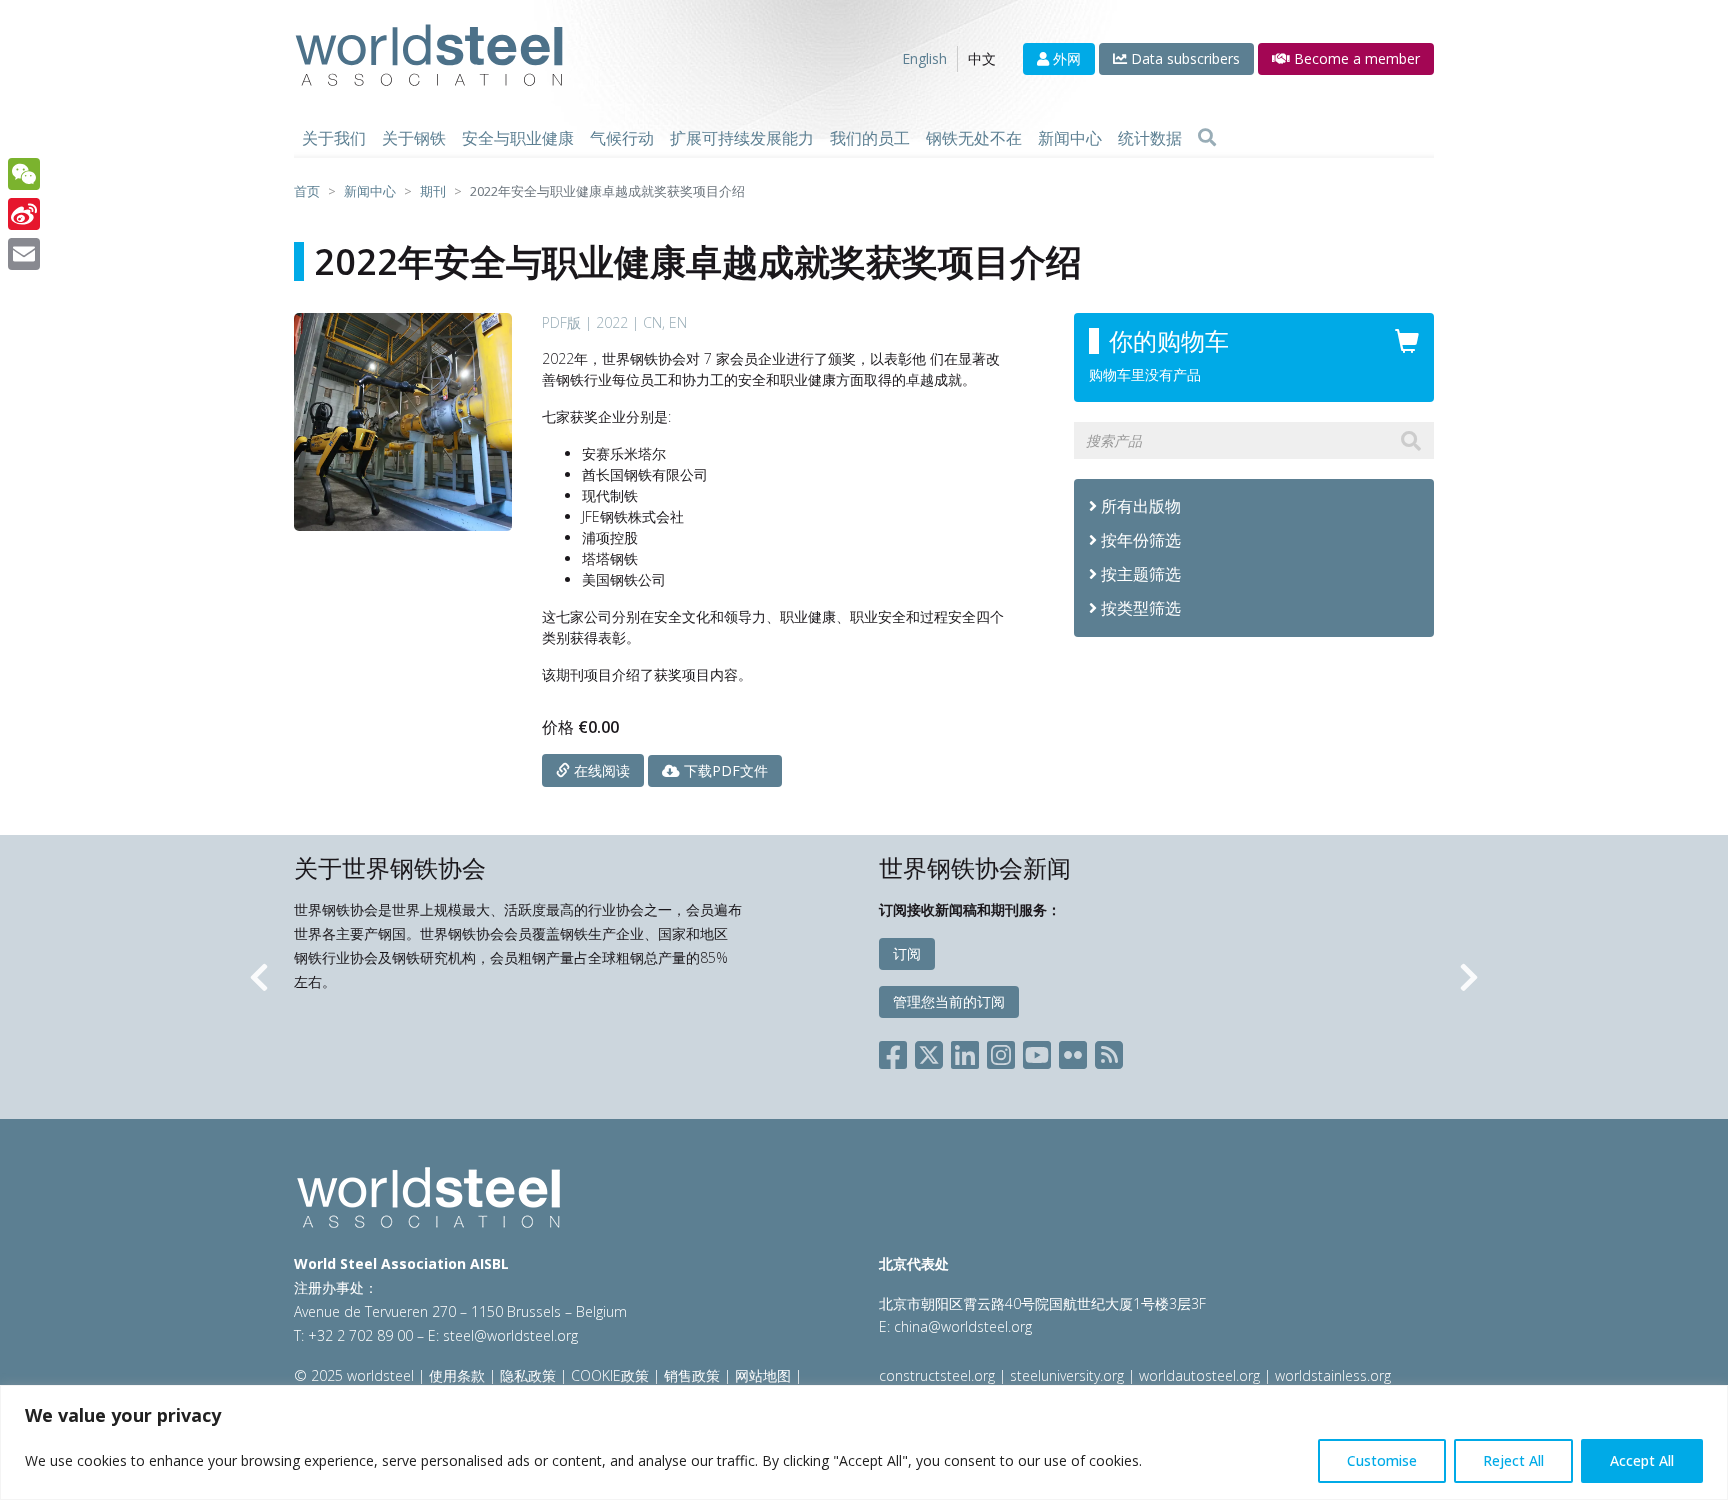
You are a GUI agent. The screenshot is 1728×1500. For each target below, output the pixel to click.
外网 (1065, 58)
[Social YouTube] (1037, 1051)
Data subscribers (1183, 58)
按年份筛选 (1141, 540)
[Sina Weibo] (24, 214)
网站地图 (763, 1375)
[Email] (24, 254)
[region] (864, 1442)
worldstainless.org (1333, 1375)
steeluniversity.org (1067, 1375)
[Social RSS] (1109, 1051)
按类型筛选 (1141, 608)
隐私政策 (528, 1375)
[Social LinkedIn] (965, 1051)
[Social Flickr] (1073, 1051)
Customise (1382, 1460)
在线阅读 (600, 770)
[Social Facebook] (897, 1051)
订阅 (907, 953)
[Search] (1207, 138)
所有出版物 (1139, 506)
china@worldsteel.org (963, 1326)
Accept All (1642, 1460)
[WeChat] (24, 174)
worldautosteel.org (1201, 1375)
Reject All (1513, 1460)
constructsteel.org (937, 1375)
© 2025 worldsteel (356, 1375)
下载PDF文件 (724, 770)
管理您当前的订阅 (949, 1001)
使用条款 (457, 1375)
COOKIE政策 (610, 1375)
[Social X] (929, 1051)
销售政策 (692, 1375)
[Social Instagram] (1001, 1051)
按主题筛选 (1141, 574)
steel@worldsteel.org (510, 1335)
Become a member (1355, 58)
